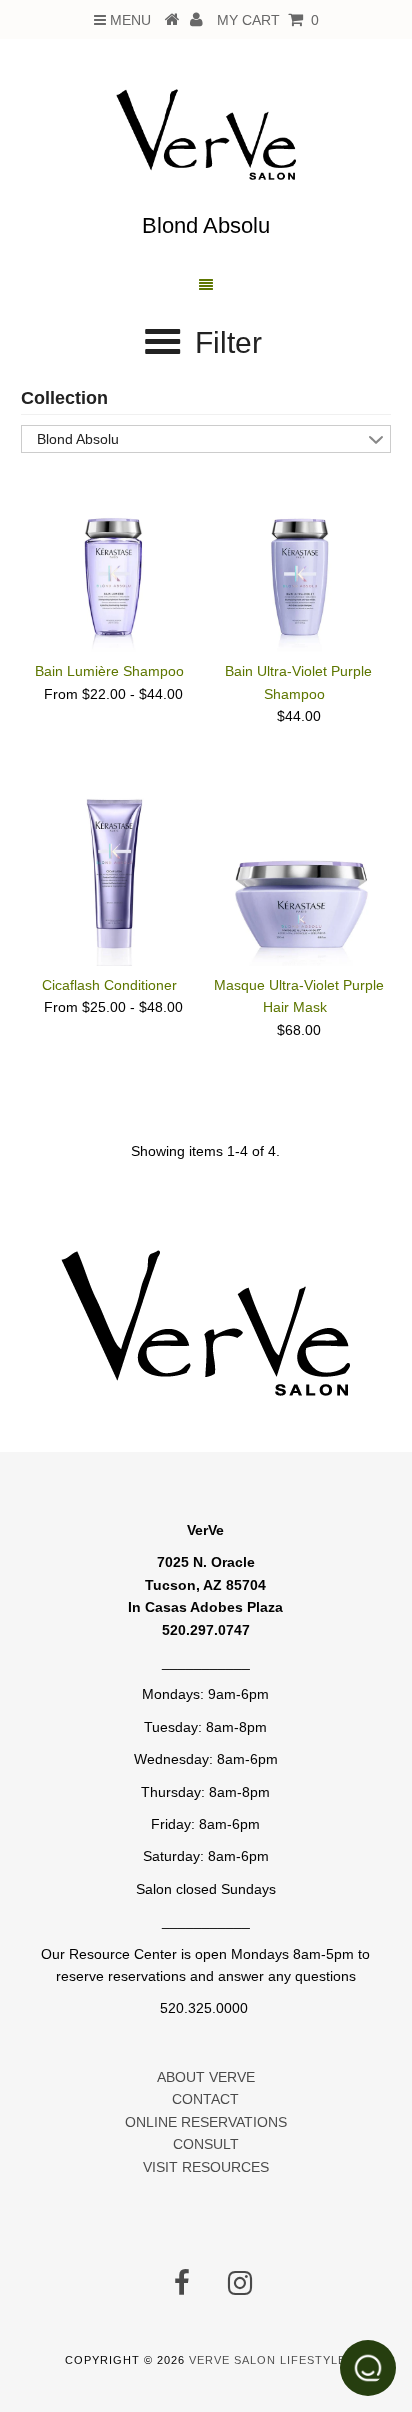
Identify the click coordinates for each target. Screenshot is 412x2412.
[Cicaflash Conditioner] (113, 877)
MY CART (268, 20)
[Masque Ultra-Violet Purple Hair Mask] (299, 877)
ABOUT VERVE (206, 2077)
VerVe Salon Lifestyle (267, 2360)
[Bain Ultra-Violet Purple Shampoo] (299, 563)
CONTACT (205, 2099)
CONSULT (206, 2144)
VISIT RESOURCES (206, 2167)
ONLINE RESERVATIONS (206, 2122)
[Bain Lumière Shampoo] (113, 563)
